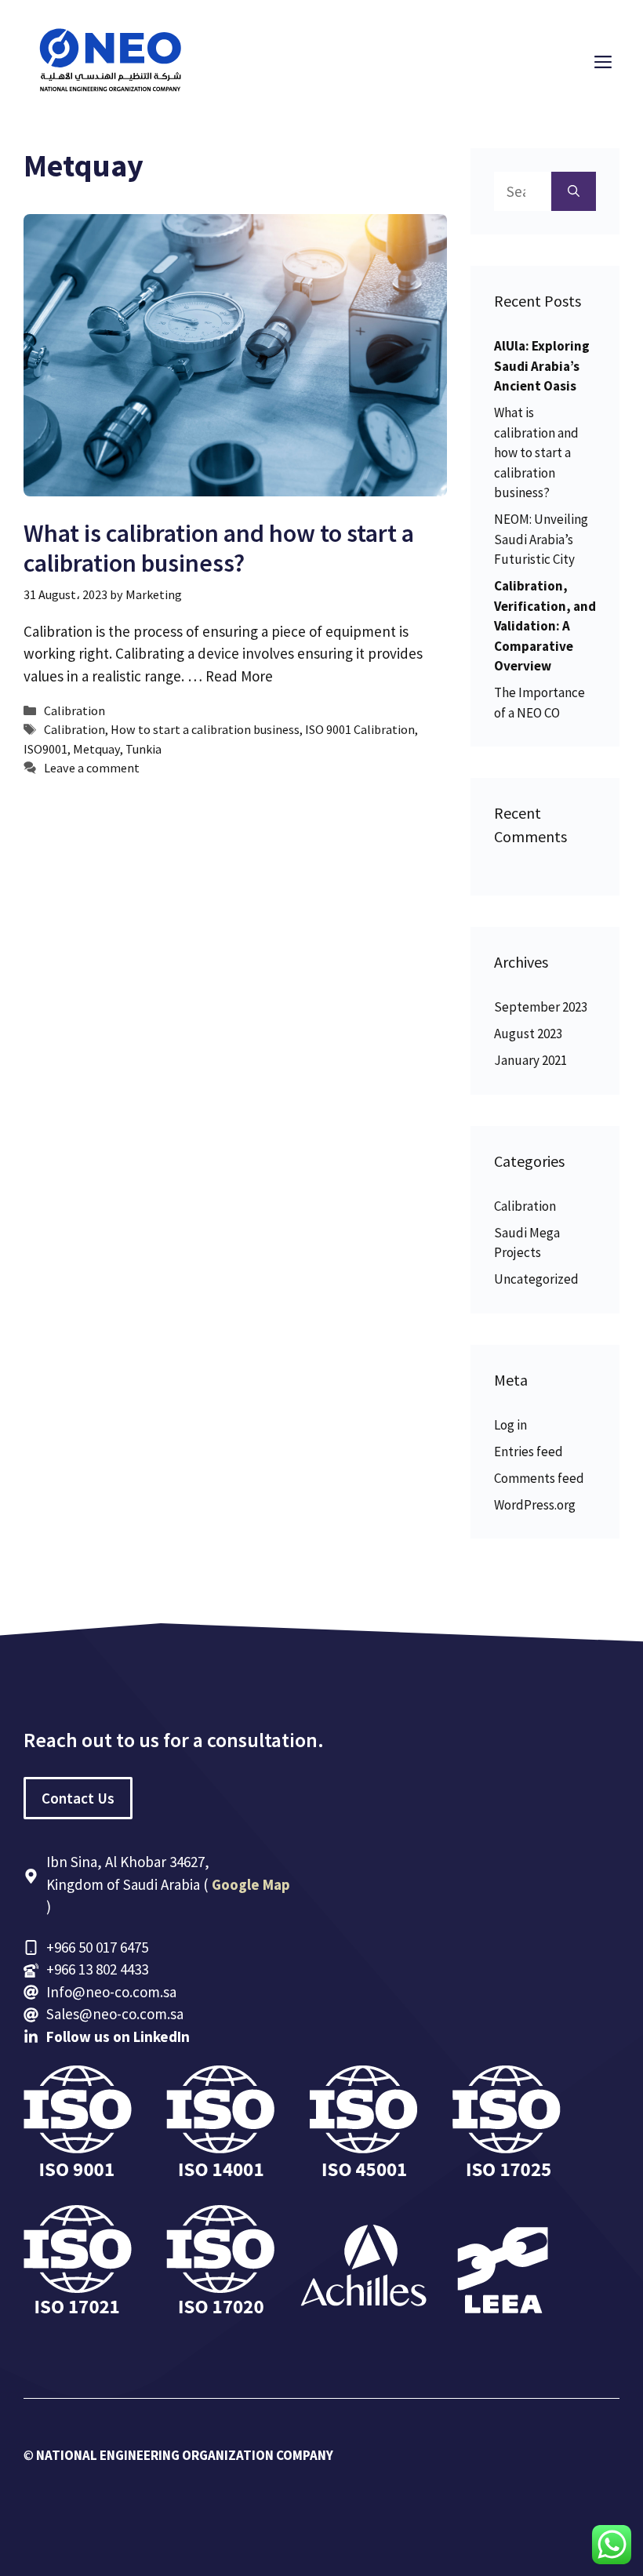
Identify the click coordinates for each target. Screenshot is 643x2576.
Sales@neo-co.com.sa (115, 2014)
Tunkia (143, 749)
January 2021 (530, 1060)
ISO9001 (45, 749)
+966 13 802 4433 (97, 1969)
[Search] (574, 192)
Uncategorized (536, 1279)
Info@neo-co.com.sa (111, 1992)
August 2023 (528, 1034)
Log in (510, 1425)
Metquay (96, 749)
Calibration (74, 710)
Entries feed (529, 1451)
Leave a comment (92, 768)
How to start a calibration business (205, 729)
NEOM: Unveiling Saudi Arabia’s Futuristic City (541, 539)
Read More (239, 676)
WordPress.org (535, 1505)
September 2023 (541, 1007)
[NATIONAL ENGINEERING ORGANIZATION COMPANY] (110, 60)
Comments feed (539, 1478)
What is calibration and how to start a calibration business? (219, 548)
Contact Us (78, 1798)
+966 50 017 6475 (97, 1947)
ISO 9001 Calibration (360, 729)
